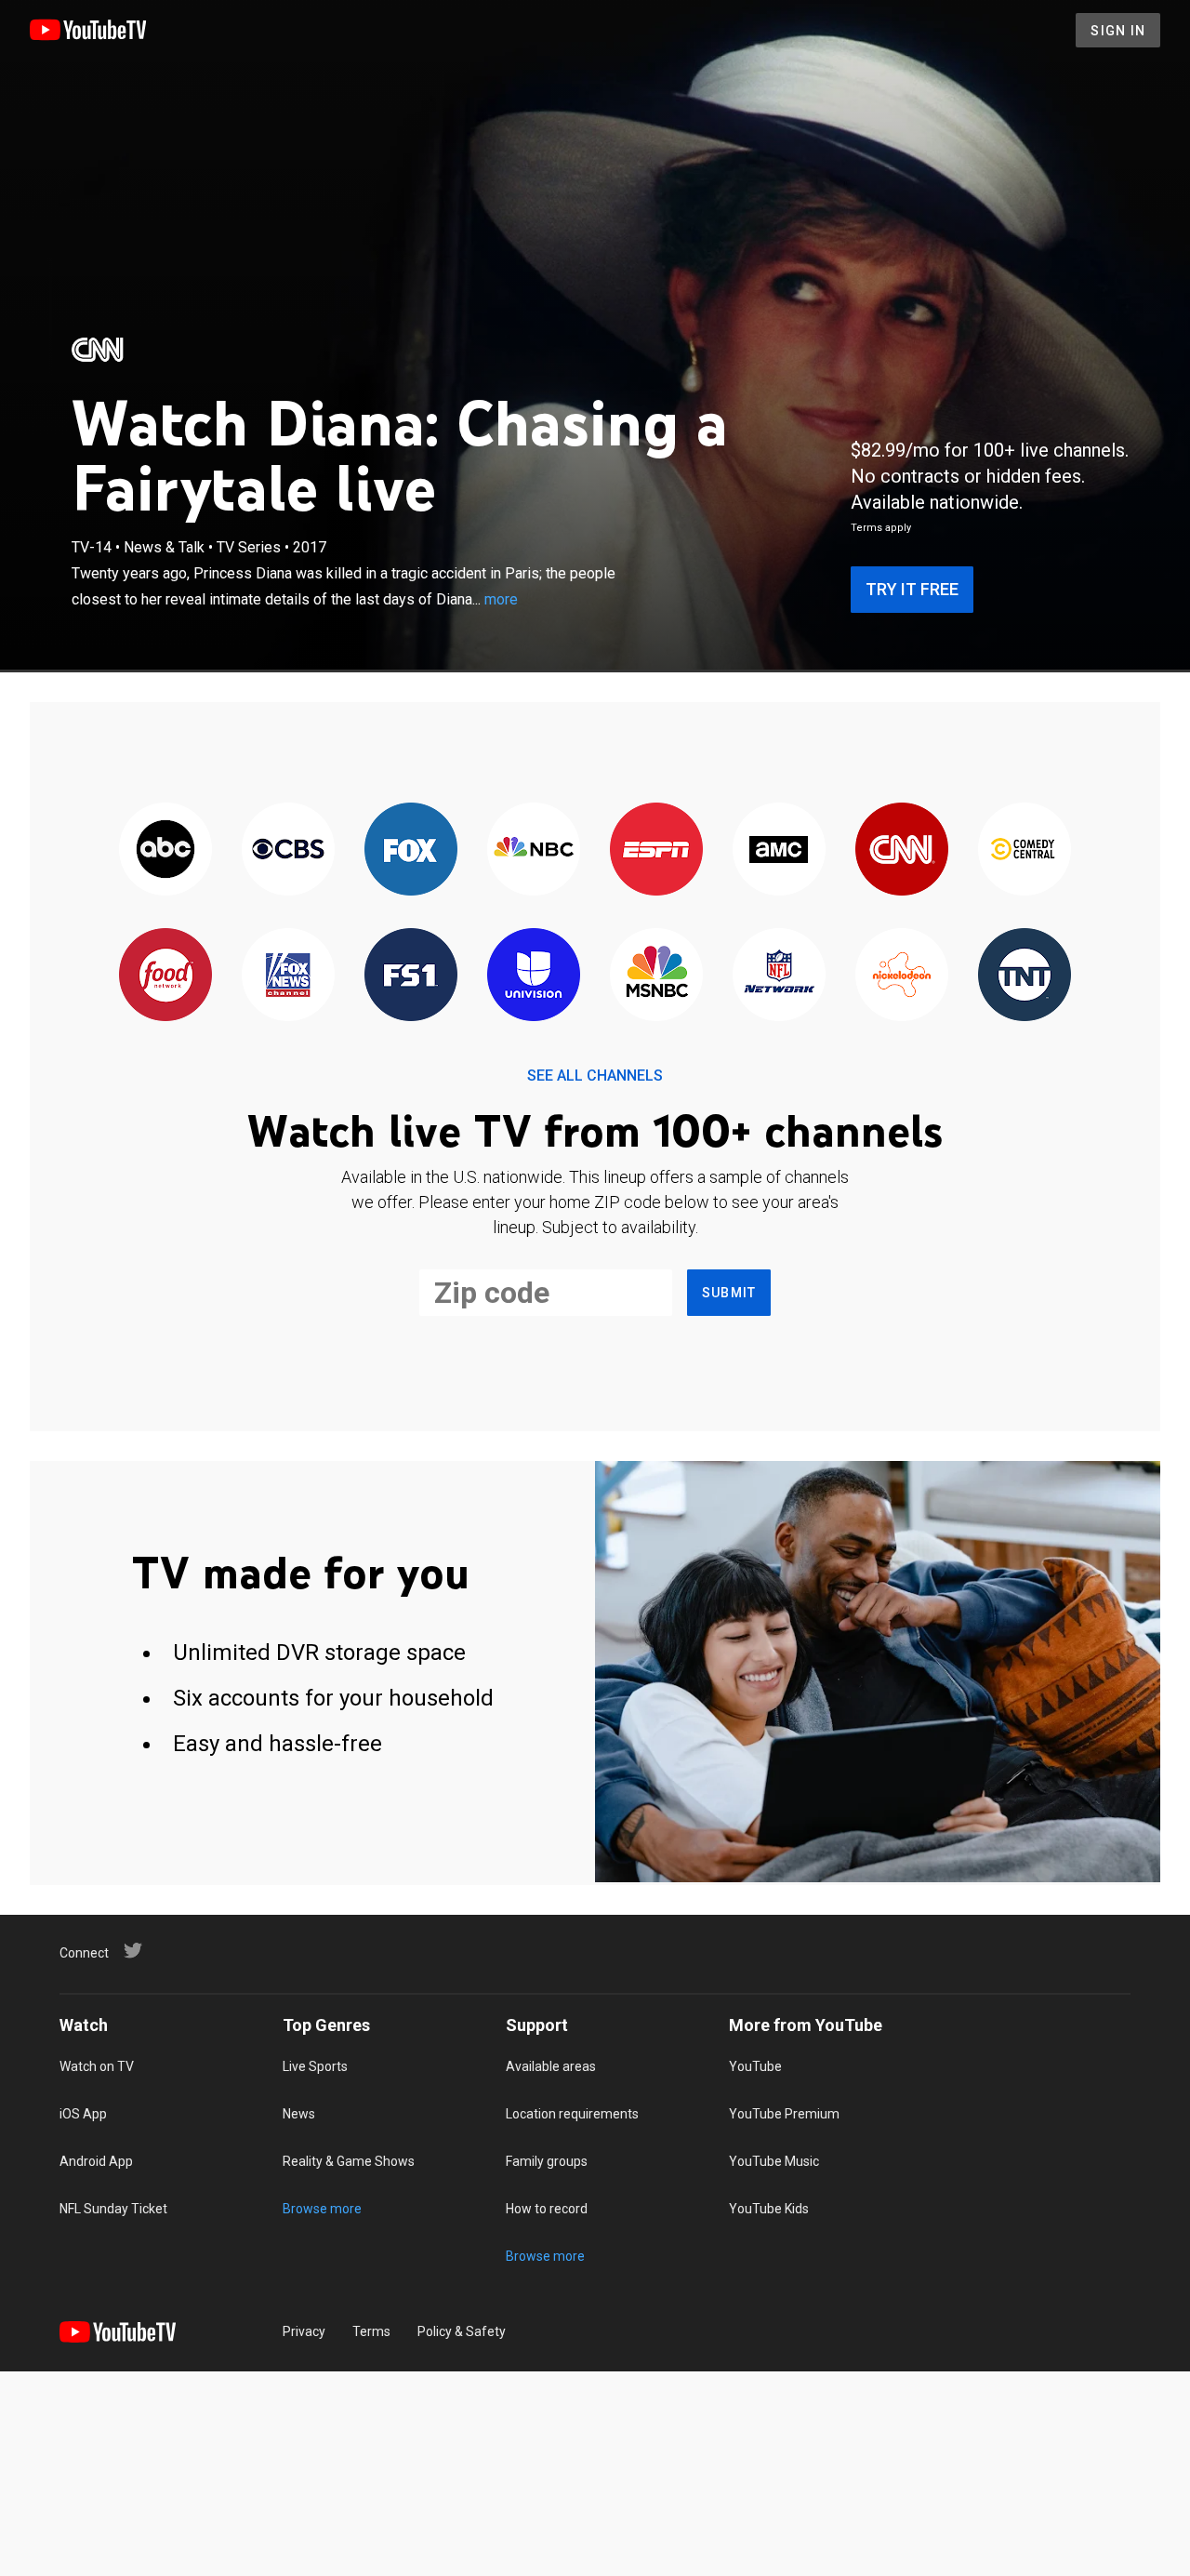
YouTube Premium (784, 2114)
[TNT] (1025, 976)
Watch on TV (97, 2066)
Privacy (304, 2331)
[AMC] (779, 850)
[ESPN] (656, 850)
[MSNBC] (656, 976)
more (501, 599)
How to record (547, 2209)
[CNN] (99, 350)
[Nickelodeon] (902, 976)
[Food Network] (165, 976)
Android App (96, 2161)
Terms (371, 2331)
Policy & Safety (462, 2331)
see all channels (595, 1076)
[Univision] (534, 976)
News (299, 2114)
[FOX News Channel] (288, 976)
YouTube (755, 2066)
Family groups (547, 2161)
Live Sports (315, 2066)
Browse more (322, 2209)
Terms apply (881, 528)
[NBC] (534, 850)
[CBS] (288, 850)
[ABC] (165, 850)
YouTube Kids (769, 2209)
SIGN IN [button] (1118, 31)
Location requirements (572, 2114)
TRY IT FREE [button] (912, 589)
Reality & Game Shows (349, 2161)
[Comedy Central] (1025, 850)
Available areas (551, 2066)
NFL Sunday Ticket (113, 2209)
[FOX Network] (411, 850)
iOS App (83, 2114)
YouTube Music (774, 2161)
